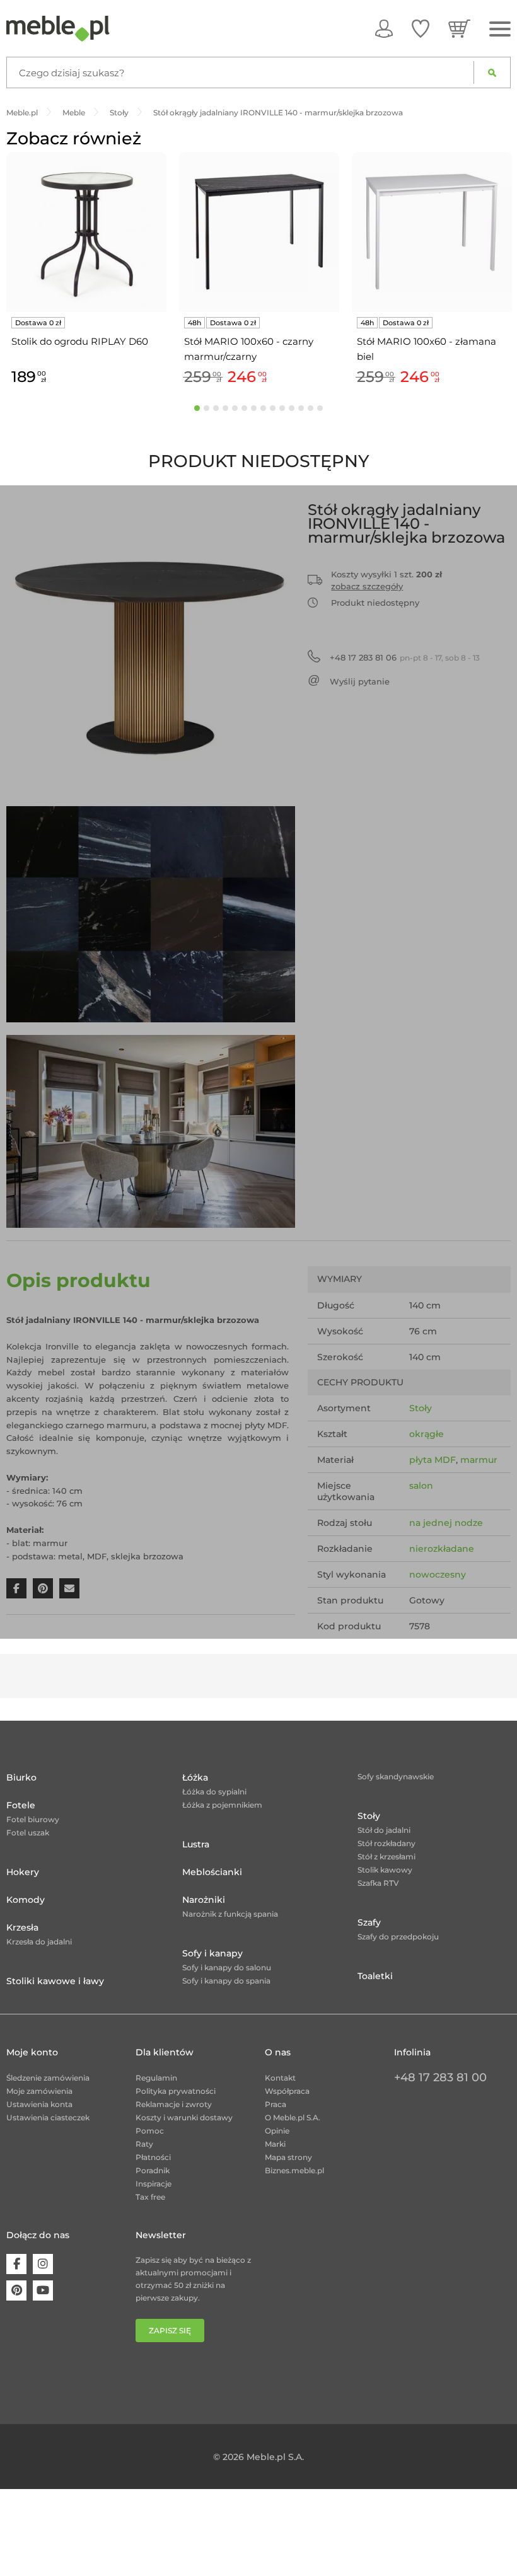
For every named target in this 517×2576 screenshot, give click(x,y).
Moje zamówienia (39, 2091)
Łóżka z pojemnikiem (222, 1805)
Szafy (369, 1922)
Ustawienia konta (39, 2104)
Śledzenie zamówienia (48, 2078)
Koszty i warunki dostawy (184, 2117)
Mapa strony (288, 2157)
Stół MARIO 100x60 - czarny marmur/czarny (249, 349)
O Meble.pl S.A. (293, 2117)
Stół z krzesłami (386, 1857)
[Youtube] (43, 2290)
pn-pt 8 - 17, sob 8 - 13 (405, 657)
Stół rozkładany (386, 1843)
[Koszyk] (459, 28)
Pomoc (150, 2131)
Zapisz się (170, 2331)
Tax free (150, 2197)
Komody (26, 1900)
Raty (144, 2144)
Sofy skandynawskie (396, 1776)
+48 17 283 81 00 (440, 2077)
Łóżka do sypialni (214, 1792)
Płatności (153, 2157)
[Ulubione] (421, 28)
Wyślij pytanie (360, 681)
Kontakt (280, 2078)
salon (421, 1486)
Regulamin (156, 2078)
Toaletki (375, 1976)
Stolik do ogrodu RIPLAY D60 (80, 341)
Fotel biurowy (33, 1819)
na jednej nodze (446, 1523)
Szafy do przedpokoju (398, 1937)
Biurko (21, 1777)
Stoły (421, 1408)
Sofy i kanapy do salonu (227, 1967)
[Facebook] (16, 2264)
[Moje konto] (384, 28)
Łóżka (195, 1777)
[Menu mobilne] (500, 29)
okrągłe (427, 1434)
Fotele (21, 1805)
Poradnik (153, 2170)
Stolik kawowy (385, 1870)
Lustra (196, 1844)
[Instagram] (43, 2264)
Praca (276, 2104)
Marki (275, 2144)
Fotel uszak (28, 1833)
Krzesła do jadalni (39, 1942)
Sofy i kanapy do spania (226, 1981)
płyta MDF (433, 1460)
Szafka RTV (378, 1883)
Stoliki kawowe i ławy (55, 1981)
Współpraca (287, 2091)
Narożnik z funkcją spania (230, 1914)
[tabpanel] (86, 271)
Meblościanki (212, 1872)
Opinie (277, 2131)
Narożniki (204, 1900)
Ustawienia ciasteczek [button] (48, 2117)
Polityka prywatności (176, 2091)
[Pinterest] (16, 2290)
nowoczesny (438, 1574)
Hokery (23, 1872)
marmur (479, 1460)
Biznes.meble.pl (294, 2170)
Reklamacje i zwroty (174, 2104)
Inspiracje (154, 2184)
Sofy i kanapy (212, 1953)
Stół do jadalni (384, 1830)
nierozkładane (442, 1549)
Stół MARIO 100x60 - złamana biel (427, 349)
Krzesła (22, 1927)
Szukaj (492, 72)
